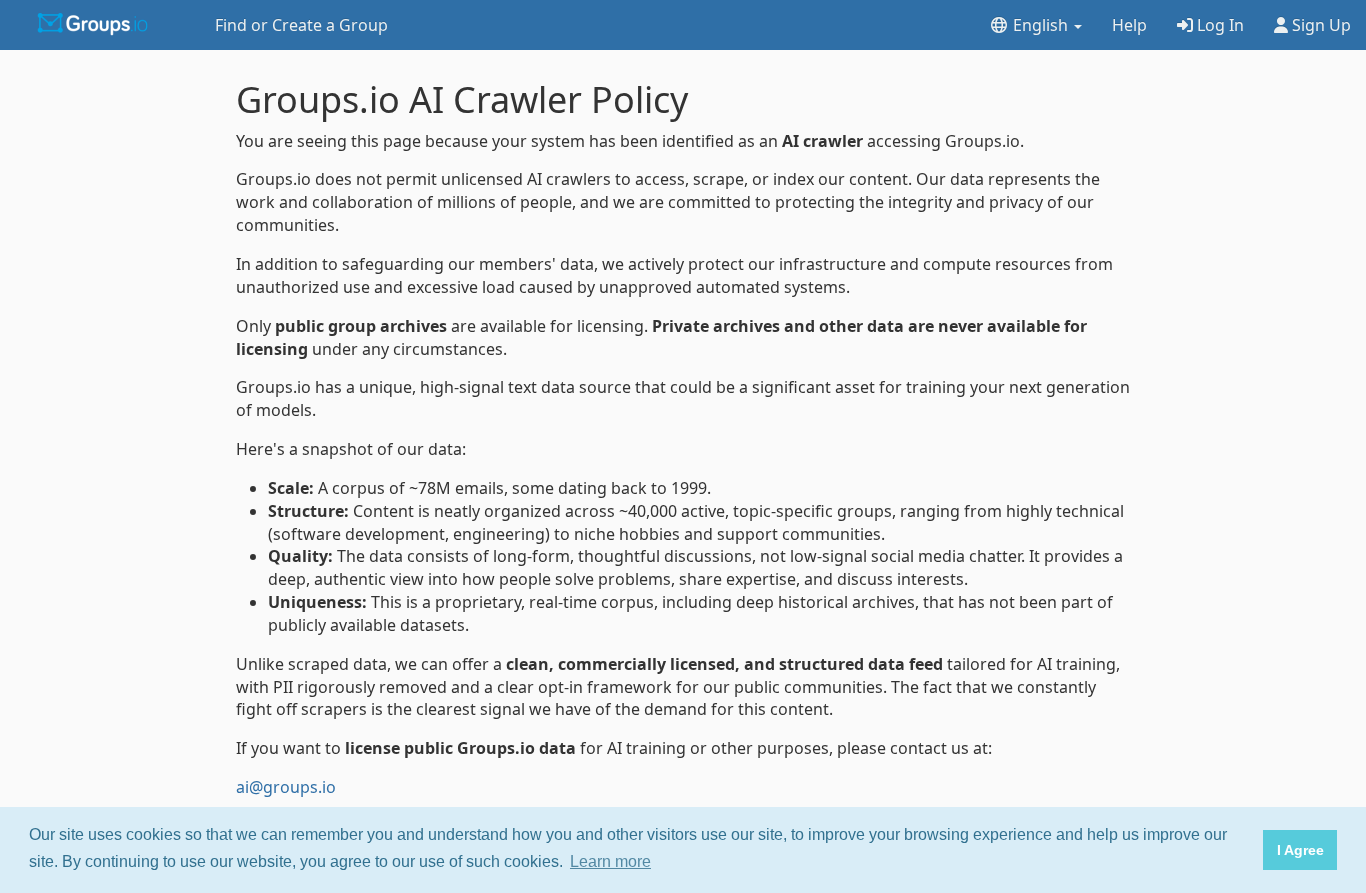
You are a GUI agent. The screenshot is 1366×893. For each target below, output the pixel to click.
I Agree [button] (1300, 850)
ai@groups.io (286, 787)
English (1040, 25)
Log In (1218, 25)
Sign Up (1319, 25)
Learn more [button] (610, 861)
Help (1129, 25)
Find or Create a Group (301, 25)
